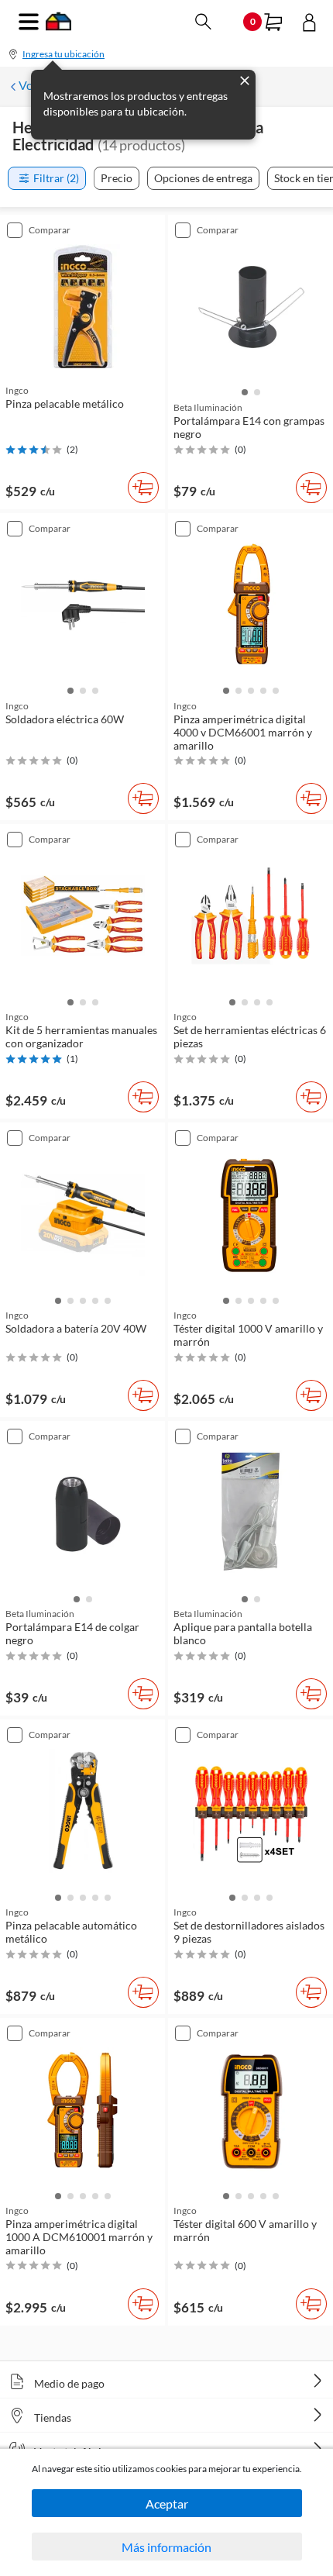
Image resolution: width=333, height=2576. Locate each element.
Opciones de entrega (203, 178)
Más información (166, 2547)
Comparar (50, 230)
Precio (117, 178)
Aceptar (167, 2504)
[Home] (58, 26)
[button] (245, 391)
